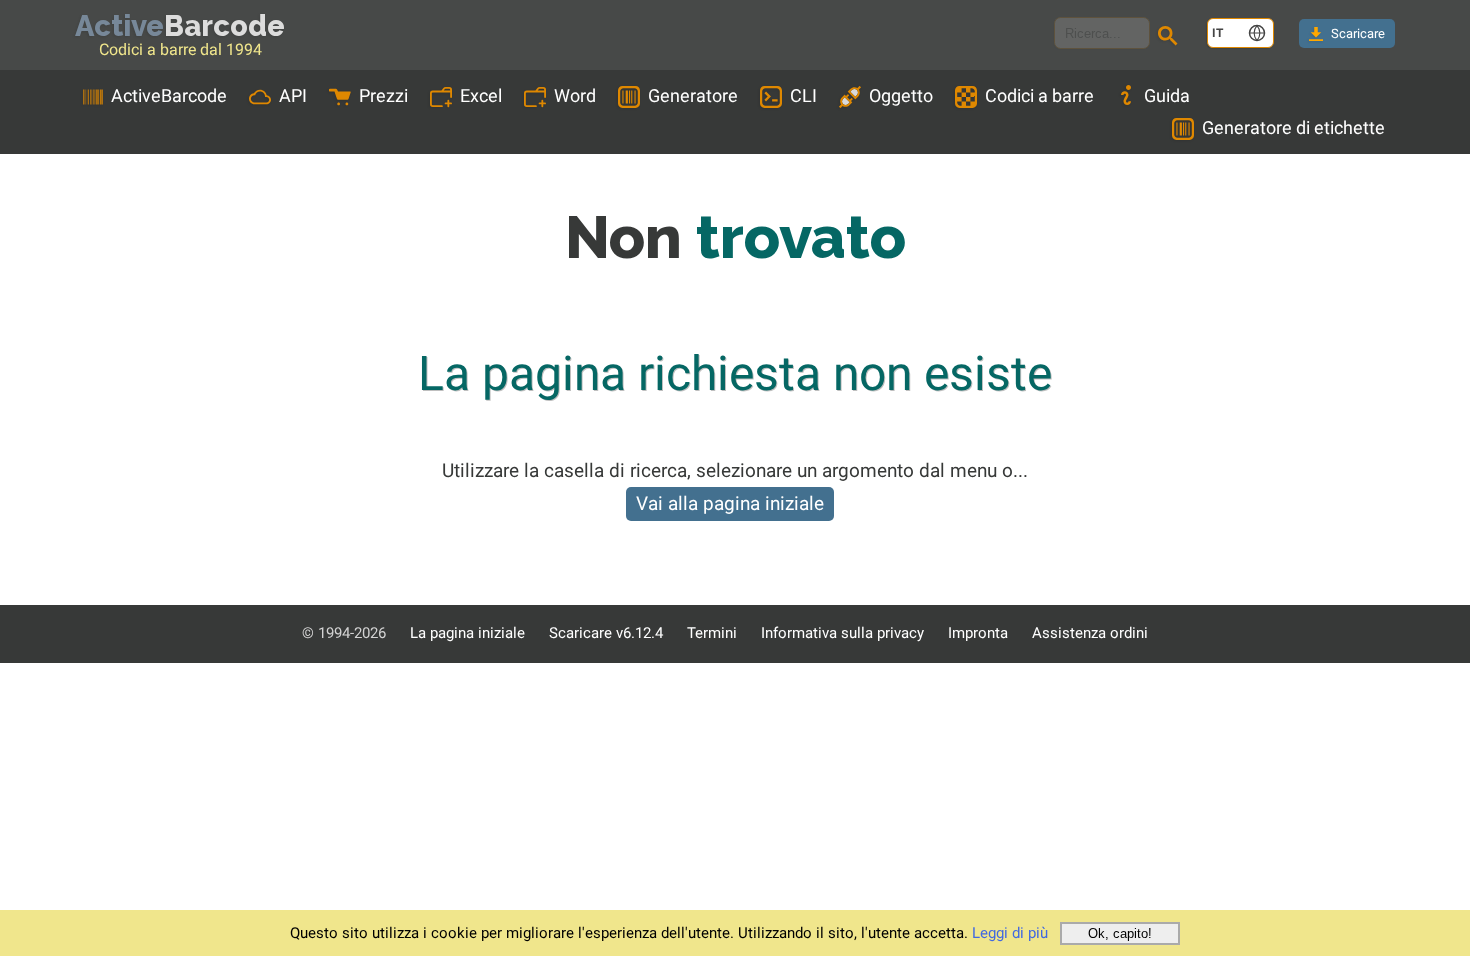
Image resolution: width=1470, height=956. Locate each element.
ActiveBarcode (169, 95)
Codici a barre (1039, 95)
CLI (803, 95)
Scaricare (1358, 33)
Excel (481, 95)
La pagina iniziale (467, 633)
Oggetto (901, 95)
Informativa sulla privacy (842, 633)
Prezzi (383, 95)
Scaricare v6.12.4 (606, 633)
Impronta (978, 633)
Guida (1167, 95)
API (293, 95)
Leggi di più (1010, 933)
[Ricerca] (1171, 38)
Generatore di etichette (1293, 127)
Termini (712, 633)
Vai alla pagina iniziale (730, 503)
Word (575, 95)
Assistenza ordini (1090, 633)
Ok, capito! (1120, 933)
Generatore (693, 95)
